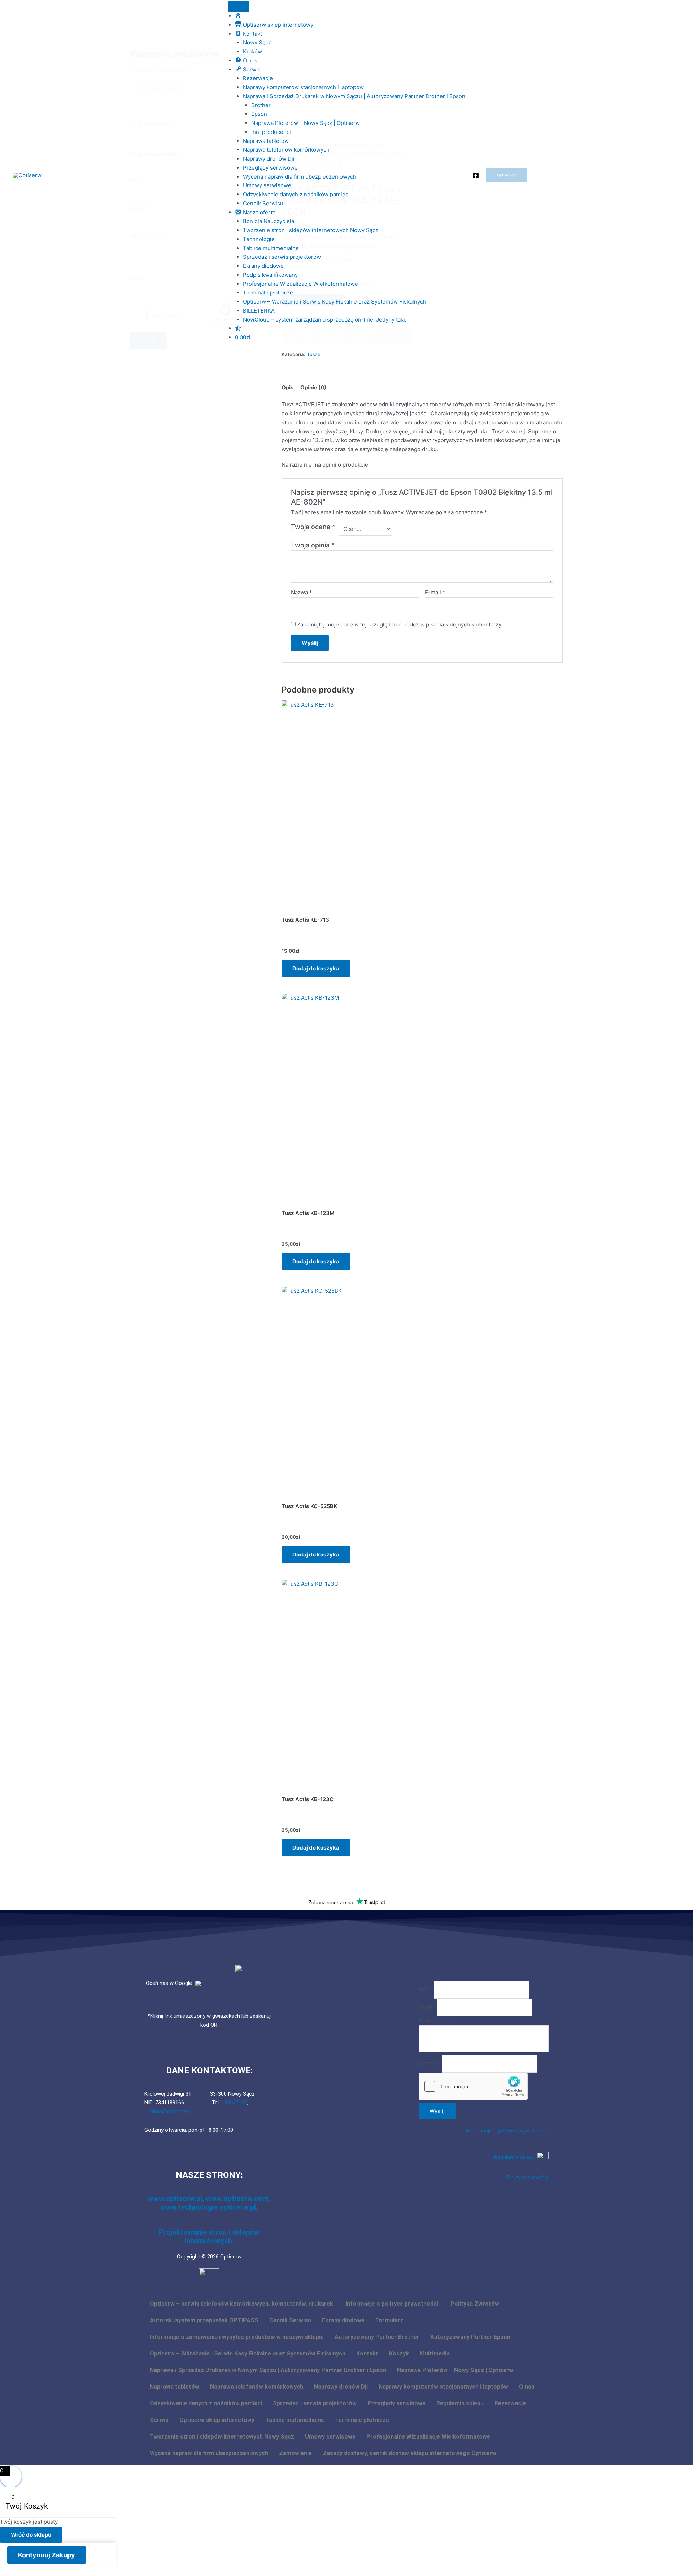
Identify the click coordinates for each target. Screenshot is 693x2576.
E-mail (435, 592)
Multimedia (435, 2354)
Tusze (314, 354)
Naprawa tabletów (266, 141)
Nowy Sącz (257, 42)
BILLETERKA (259, 311)
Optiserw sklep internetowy (217, 2420)
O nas (527, 2387)
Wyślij (437, 2111)
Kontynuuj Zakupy (47, 2555)
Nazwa (302, 592)
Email (428, 2007)
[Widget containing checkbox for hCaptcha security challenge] (473, 2086)
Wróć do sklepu (31, 2535)
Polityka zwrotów (528, 2178)
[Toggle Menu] (239, 6)
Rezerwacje (258, 78)
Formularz (389, 2320)
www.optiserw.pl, (177, 2199)
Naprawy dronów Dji (269, 159)
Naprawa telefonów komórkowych (286, 150)
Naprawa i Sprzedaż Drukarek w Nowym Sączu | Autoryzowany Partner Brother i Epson (354, 96)
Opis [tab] (287, 387)
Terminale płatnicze (268, 292)
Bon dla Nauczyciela (269, 221)
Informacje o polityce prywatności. (507, 2131)
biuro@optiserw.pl (171, 2112)
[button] (507, 175)
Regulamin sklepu (515, 2157)
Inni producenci (271, 132)
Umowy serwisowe (267, 185)
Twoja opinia (313, 545)
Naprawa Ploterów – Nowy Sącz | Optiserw (306, 123)
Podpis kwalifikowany (270, 275)
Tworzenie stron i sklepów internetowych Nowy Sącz (311, 230)
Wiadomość (436, 2020)
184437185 (234, 2103)
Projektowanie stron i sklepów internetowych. (209, 2236)
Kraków (252, 51)
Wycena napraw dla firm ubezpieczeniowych (300, 177)
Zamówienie (295, 2453)
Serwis (159, 2420)
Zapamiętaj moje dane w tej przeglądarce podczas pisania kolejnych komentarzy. (400, 625)
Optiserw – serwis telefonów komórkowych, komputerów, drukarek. (242, 2304)
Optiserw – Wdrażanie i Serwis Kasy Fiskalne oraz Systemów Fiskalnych (335, 302)
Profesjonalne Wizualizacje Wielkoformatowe (300, 284)
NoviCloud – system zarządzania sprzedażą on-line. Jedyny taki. (325, 320)
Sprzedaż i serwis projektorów (282, 257)
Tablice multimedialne (271, 248)
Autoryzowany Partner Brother (377, 2337)
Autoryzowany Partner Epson (470, 2337)
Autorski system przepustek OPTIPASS (204, 2320)
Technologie (259, 239)
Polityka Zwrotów (475, 2304)
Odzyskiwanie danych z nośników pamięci (296, 194)
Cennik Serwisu (263, 203)
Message (430, 2063)
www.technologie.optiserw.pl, (209, 2207)
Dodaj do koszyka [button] (316, 968)
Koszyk (399, 2354)
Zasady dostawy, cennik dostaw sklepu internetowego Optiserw (409, 2453)
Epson (259, 114)
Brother (261, 105)
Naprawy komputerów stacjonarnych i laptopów (303, 87)
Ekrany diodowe (263, 266)
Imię (426, 1989)
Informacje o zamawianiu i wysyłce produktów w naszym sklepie (237, 2337)
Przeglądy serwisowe (270, 168)
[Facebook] (476, 175)
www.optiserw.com (237, 2199)
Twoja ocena (313, 527)
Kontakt (367, 2354)
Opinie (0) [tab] (313, 387)
